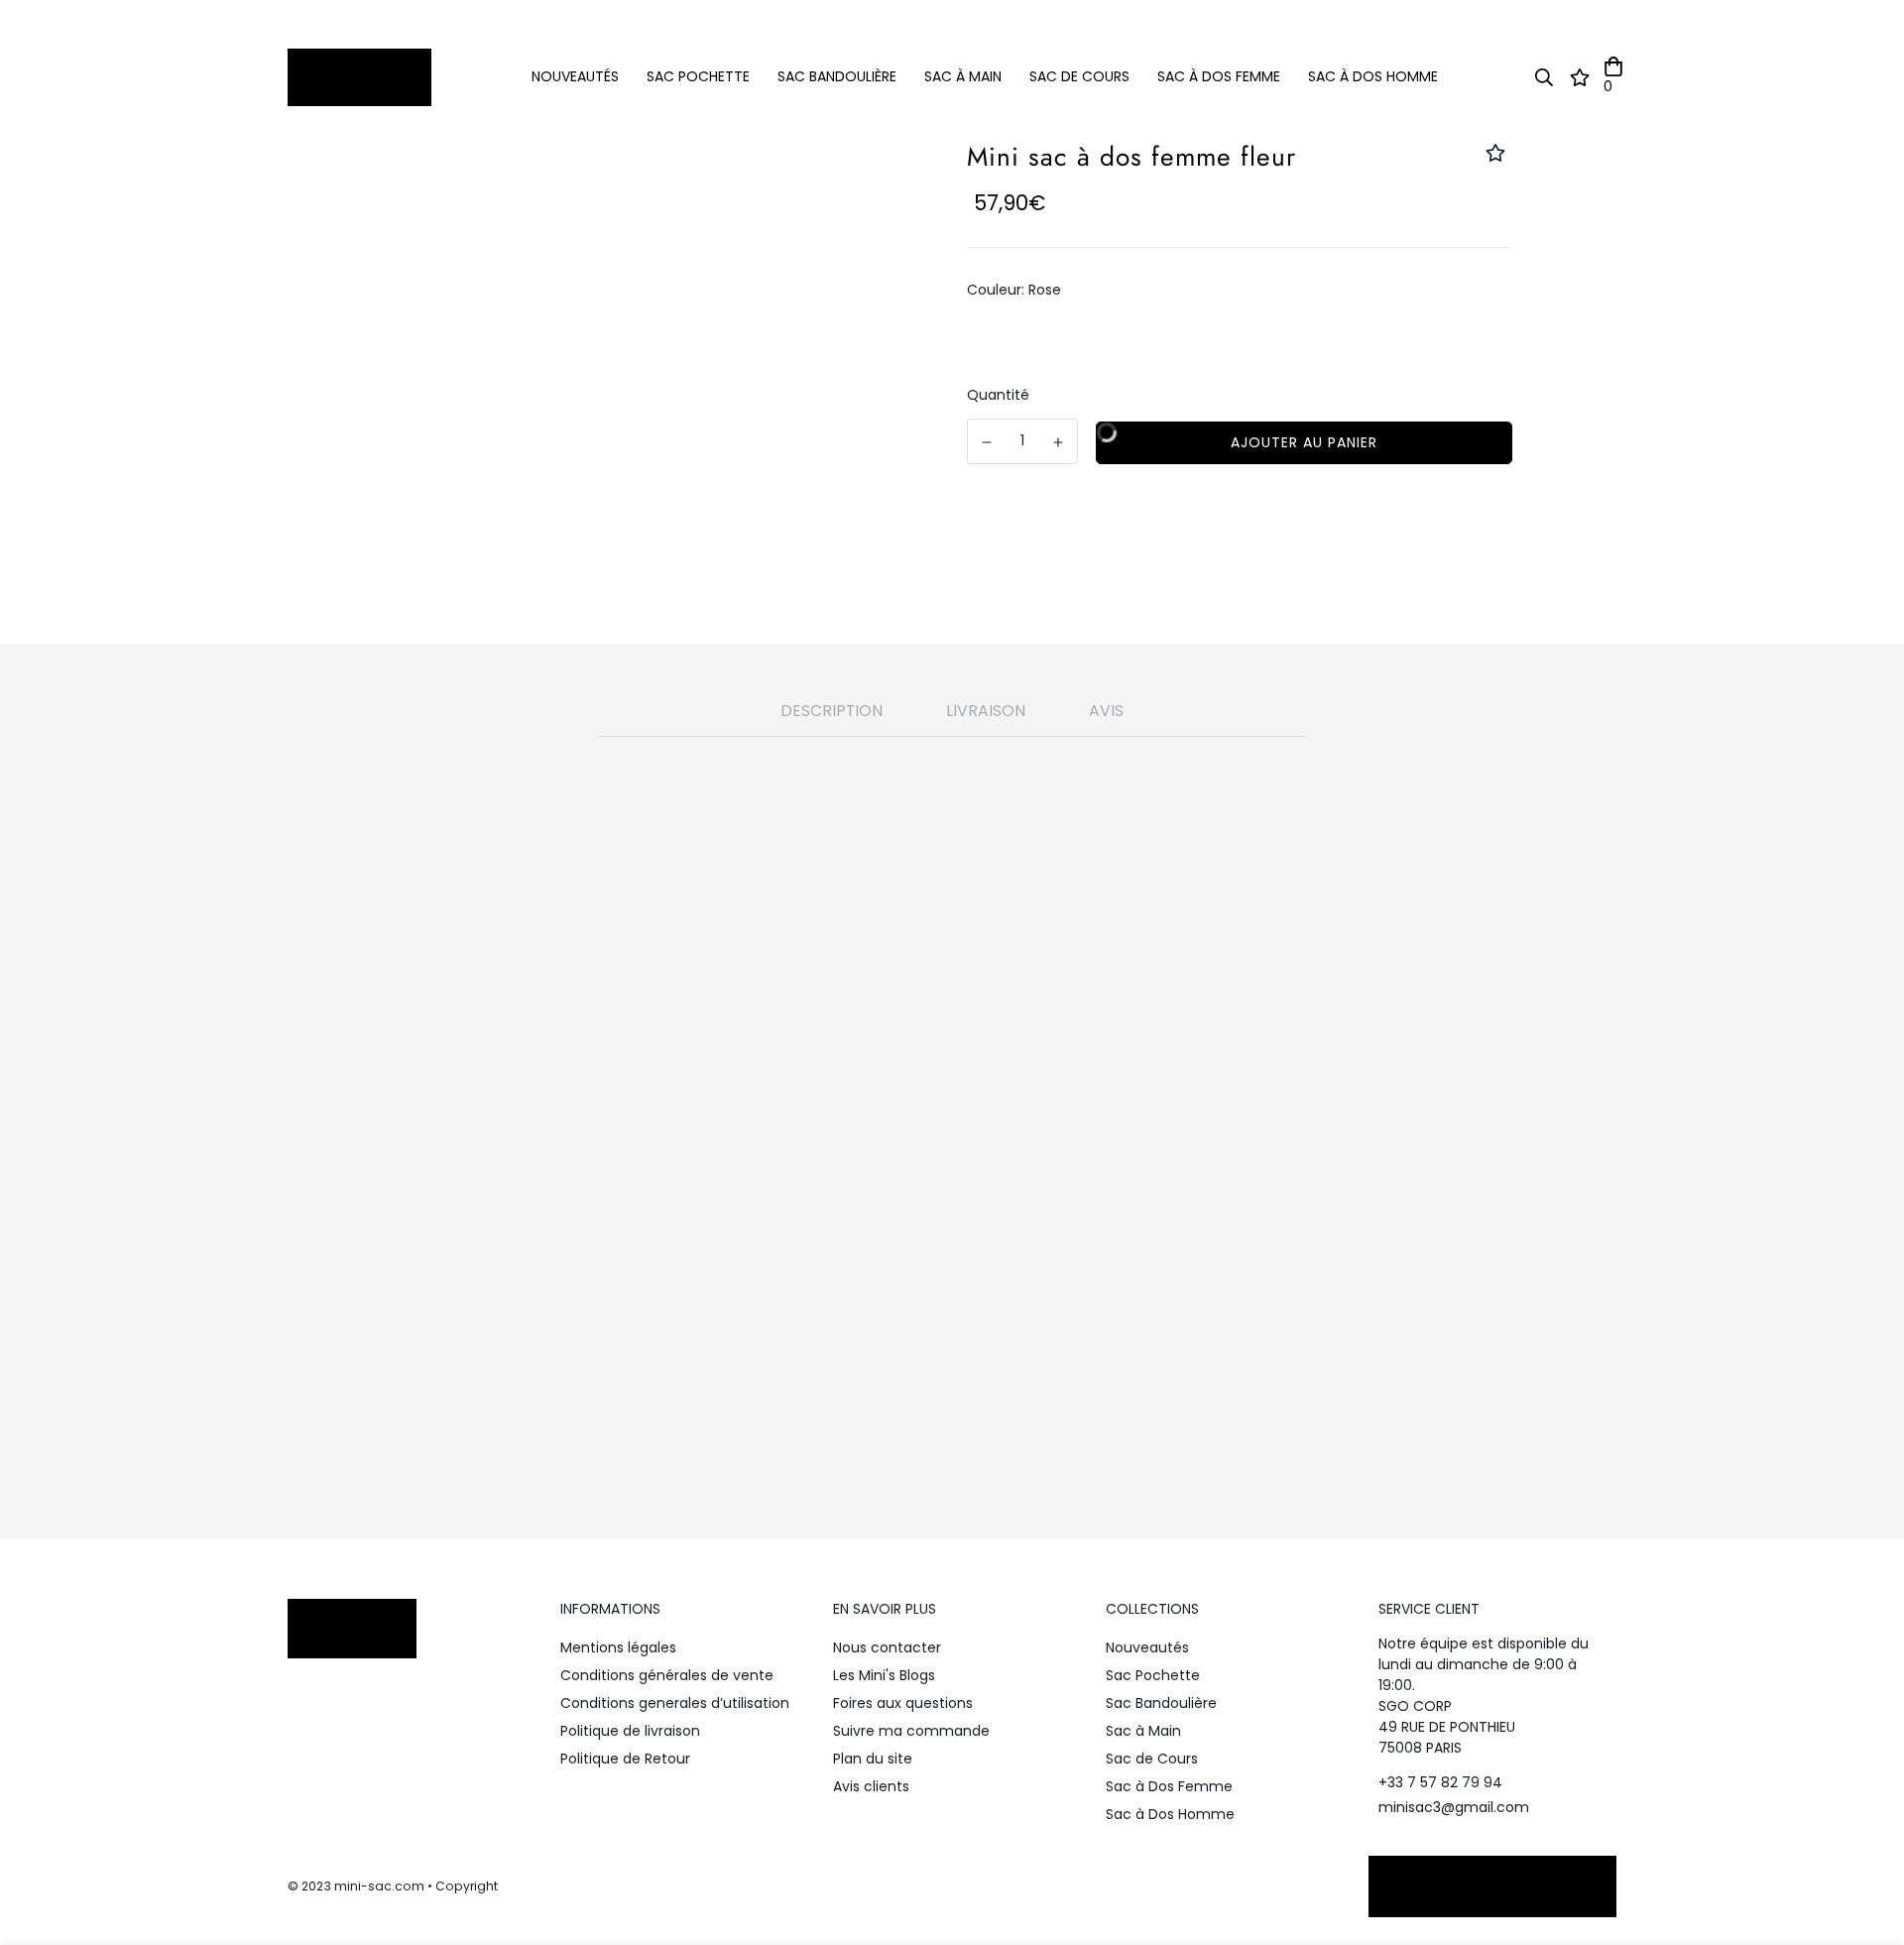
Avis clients (871, 1786)
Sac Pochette (698, 76)
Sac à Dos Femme (1219, 76)
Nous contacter (887, 1647)
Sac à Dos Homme (1373, 76)
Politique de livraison (630, 1731)
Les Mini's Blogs (884, 1675)
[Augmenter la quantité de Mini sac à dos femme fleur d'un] (1059, 442)
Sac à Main (963, 76)
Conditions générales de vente (667, 1675)
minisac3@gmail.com (1454, 1807)
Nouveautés (575, 76)
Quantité (998, 395)
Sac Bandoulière (837, 76)
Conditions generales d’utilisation (675, 1703)
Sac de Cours (1079, 76)
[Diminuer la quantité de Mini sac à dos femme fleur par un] (987, 442)
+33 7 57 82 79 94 (1440, 1782)
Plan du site (873, 1759)
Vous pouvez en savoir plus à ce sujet (883, 1305)
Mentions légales (618, 1647)
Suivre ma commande (911, 1731)
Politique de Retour (625, 1759)
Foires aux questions (903, 1703)
